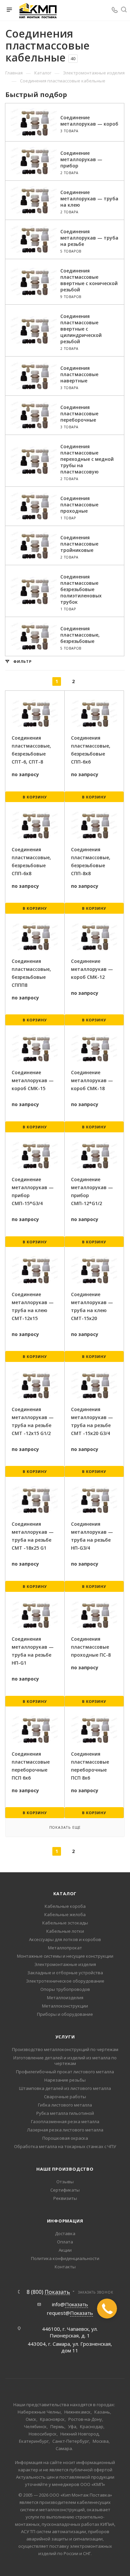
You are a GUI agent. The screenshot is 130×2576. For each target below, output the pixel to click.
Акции (65, 2250)
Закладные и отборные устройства (65, 1973)
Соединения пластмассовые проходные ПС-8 (91, 1647)
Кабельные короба (65, 1906)
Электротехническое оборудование (65, 1981)
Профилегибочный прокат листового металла (65, 2072)
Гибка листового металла (65, 2105)
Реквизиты (65, 2198)
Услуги (65, 2037)
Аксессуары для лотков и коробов (65, 1939)
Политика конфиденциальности (65, 2258)
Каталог (65, 1894)
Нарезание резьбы (65, 2080)
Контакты (65, 2267)
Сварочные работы (65, 2097)
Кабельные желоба (65, 1914)
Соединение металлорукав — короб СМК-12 (92, 969)
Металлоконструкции (65, 2006)
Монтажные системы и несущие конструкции (65, 1956)
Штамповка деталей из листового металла (65, 2088)
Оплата (65, 2242)
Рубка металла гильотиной (65, 2113)
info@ (70, 2304)
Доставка (65, 2233)
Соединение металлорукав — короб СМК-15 (33, 1080)
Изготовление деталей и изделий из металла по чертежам (65, 2061)
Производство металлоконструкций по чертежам (65, 2049)
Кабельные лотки (65, 1931)
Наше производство (65, 2169)
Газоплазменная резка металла (65, 2121)
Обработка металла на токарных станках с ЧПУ (65, 2146)
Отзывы (65, 2182)
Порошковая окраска (65, 2138)
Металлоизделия (65, 1998)
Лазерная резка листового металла (65, 2130)
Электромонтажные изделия (65, 1964)
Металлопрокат (65, 1948)
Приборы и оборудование (65, 2014)
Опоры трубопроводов (65, 1989)
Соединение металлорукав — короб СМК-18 (92, 1080)
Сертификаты (65, 2190)
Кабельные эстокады (65, 1923)
